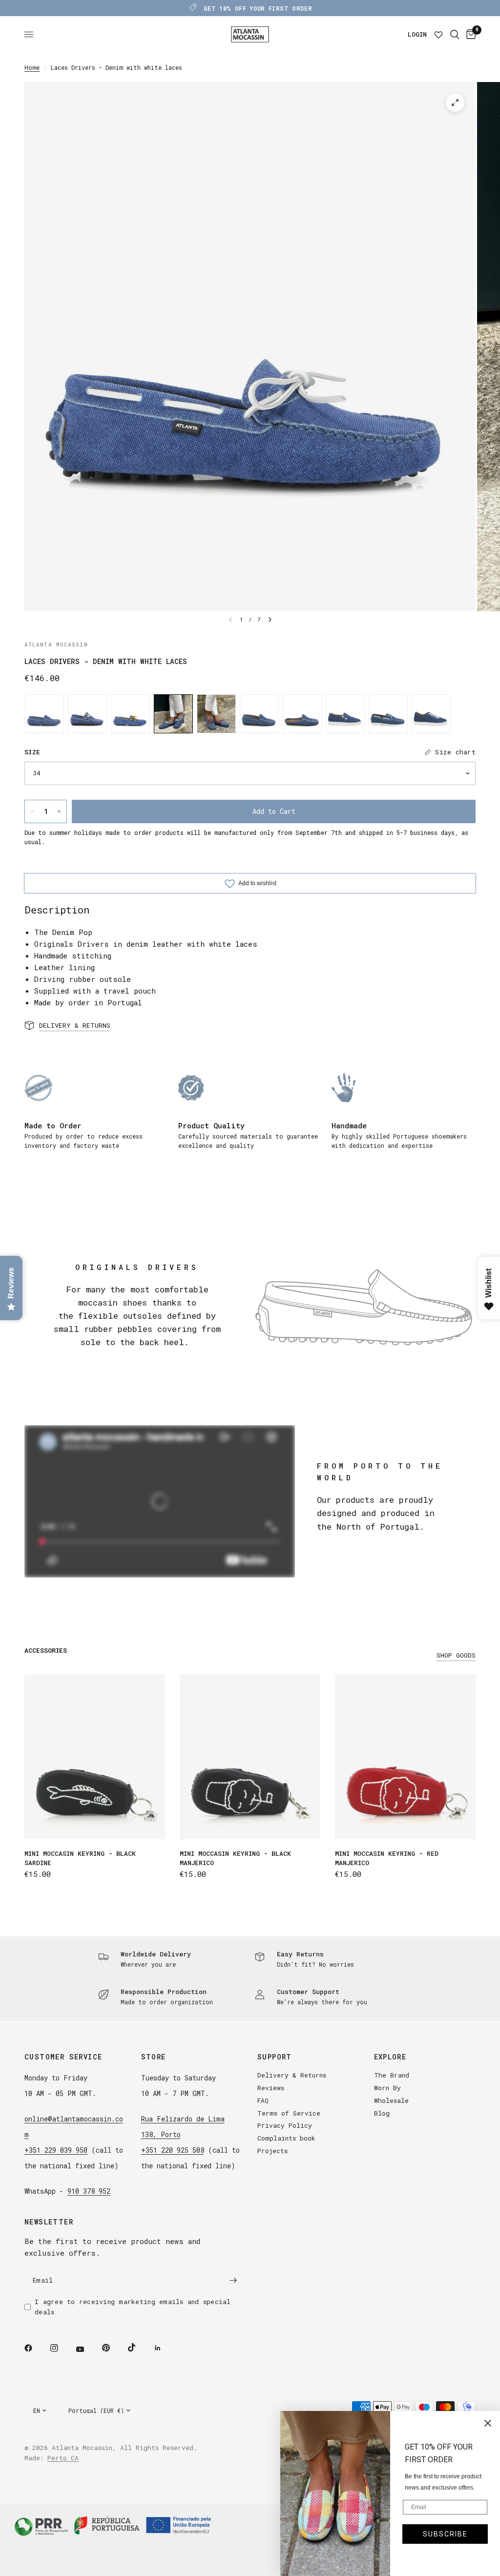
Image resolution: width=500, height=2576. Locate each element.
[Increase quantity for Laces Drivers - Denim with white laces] (59, 811)
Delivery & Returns (292, 2075)
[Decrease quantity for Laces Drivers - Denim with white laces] (32, 811)
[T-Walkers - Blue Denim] (87, 714)
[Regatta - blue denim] (388, 714)
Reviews (271, 2088)
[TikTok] (139, 2347)
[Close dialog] (488, 2423)
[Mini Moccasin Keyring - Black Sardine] (95, 1757)
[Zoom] (455, 103)
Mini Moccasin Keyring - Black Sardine (80, 1858)
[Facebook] (35, 2348)
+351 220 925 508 (173, 2150)
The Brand (392, 2075)
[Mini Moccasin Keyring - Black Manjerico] (250, 1757)
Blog (382, 2113)
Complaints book (286, 2138)
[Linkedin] (165, 2348)
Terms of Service (289, 2113)
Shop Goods (456, 1655)
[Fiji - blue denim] (302, 714)
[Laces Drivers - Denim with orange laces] (216, 714)
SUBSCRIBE (445, 2534)
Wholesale (391, 2100)
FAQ (263, 2100)
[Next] (270, 620)
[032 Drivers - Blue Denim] (44, 714)
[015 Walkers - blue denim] (259, 714)
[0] (469, 34)
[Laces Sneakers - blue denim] (431, 714)
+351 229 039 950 (56, 2150)
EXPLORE (390, 2057)
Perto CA (63, 2458)
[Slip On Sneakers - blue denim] (345, 714)
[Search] (455, 34)
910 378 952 (89, 2191)
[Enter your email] (233, 2280)
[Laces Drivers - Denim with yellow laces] (130, 714)
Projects (272, 2151)
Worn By (387, 2088)
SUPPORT (275, 2057)
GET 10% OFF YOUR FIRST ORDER (258, 8)
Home (32, 67)
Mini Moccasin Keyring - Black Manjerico (235, 1858)
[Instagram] (61, 2348)
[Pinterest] (113, 2347)
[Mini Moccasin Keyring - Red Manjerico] (405, 1757)
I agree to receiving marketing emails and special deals (133, 2307)
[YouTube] (87, 2349)
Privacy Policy (285, 2125)
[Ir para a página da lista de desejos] (438, 34)
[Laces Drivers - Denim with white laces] (173, 714)
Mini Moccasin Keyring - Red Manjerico (387, 1858)
